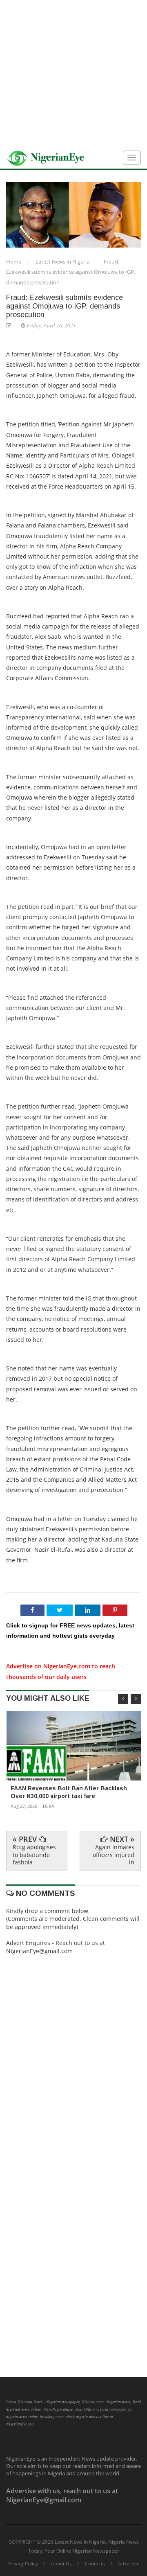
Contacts (95, 2564)
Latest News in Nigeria (63, 261)
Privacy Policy (23, 2564)
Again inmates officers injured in (114, 1854)
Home (14, 261)
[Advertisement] (73, 74)
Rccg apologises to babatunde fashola (34, 1854)
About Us (61, 2564)
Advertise (129, 2564)
